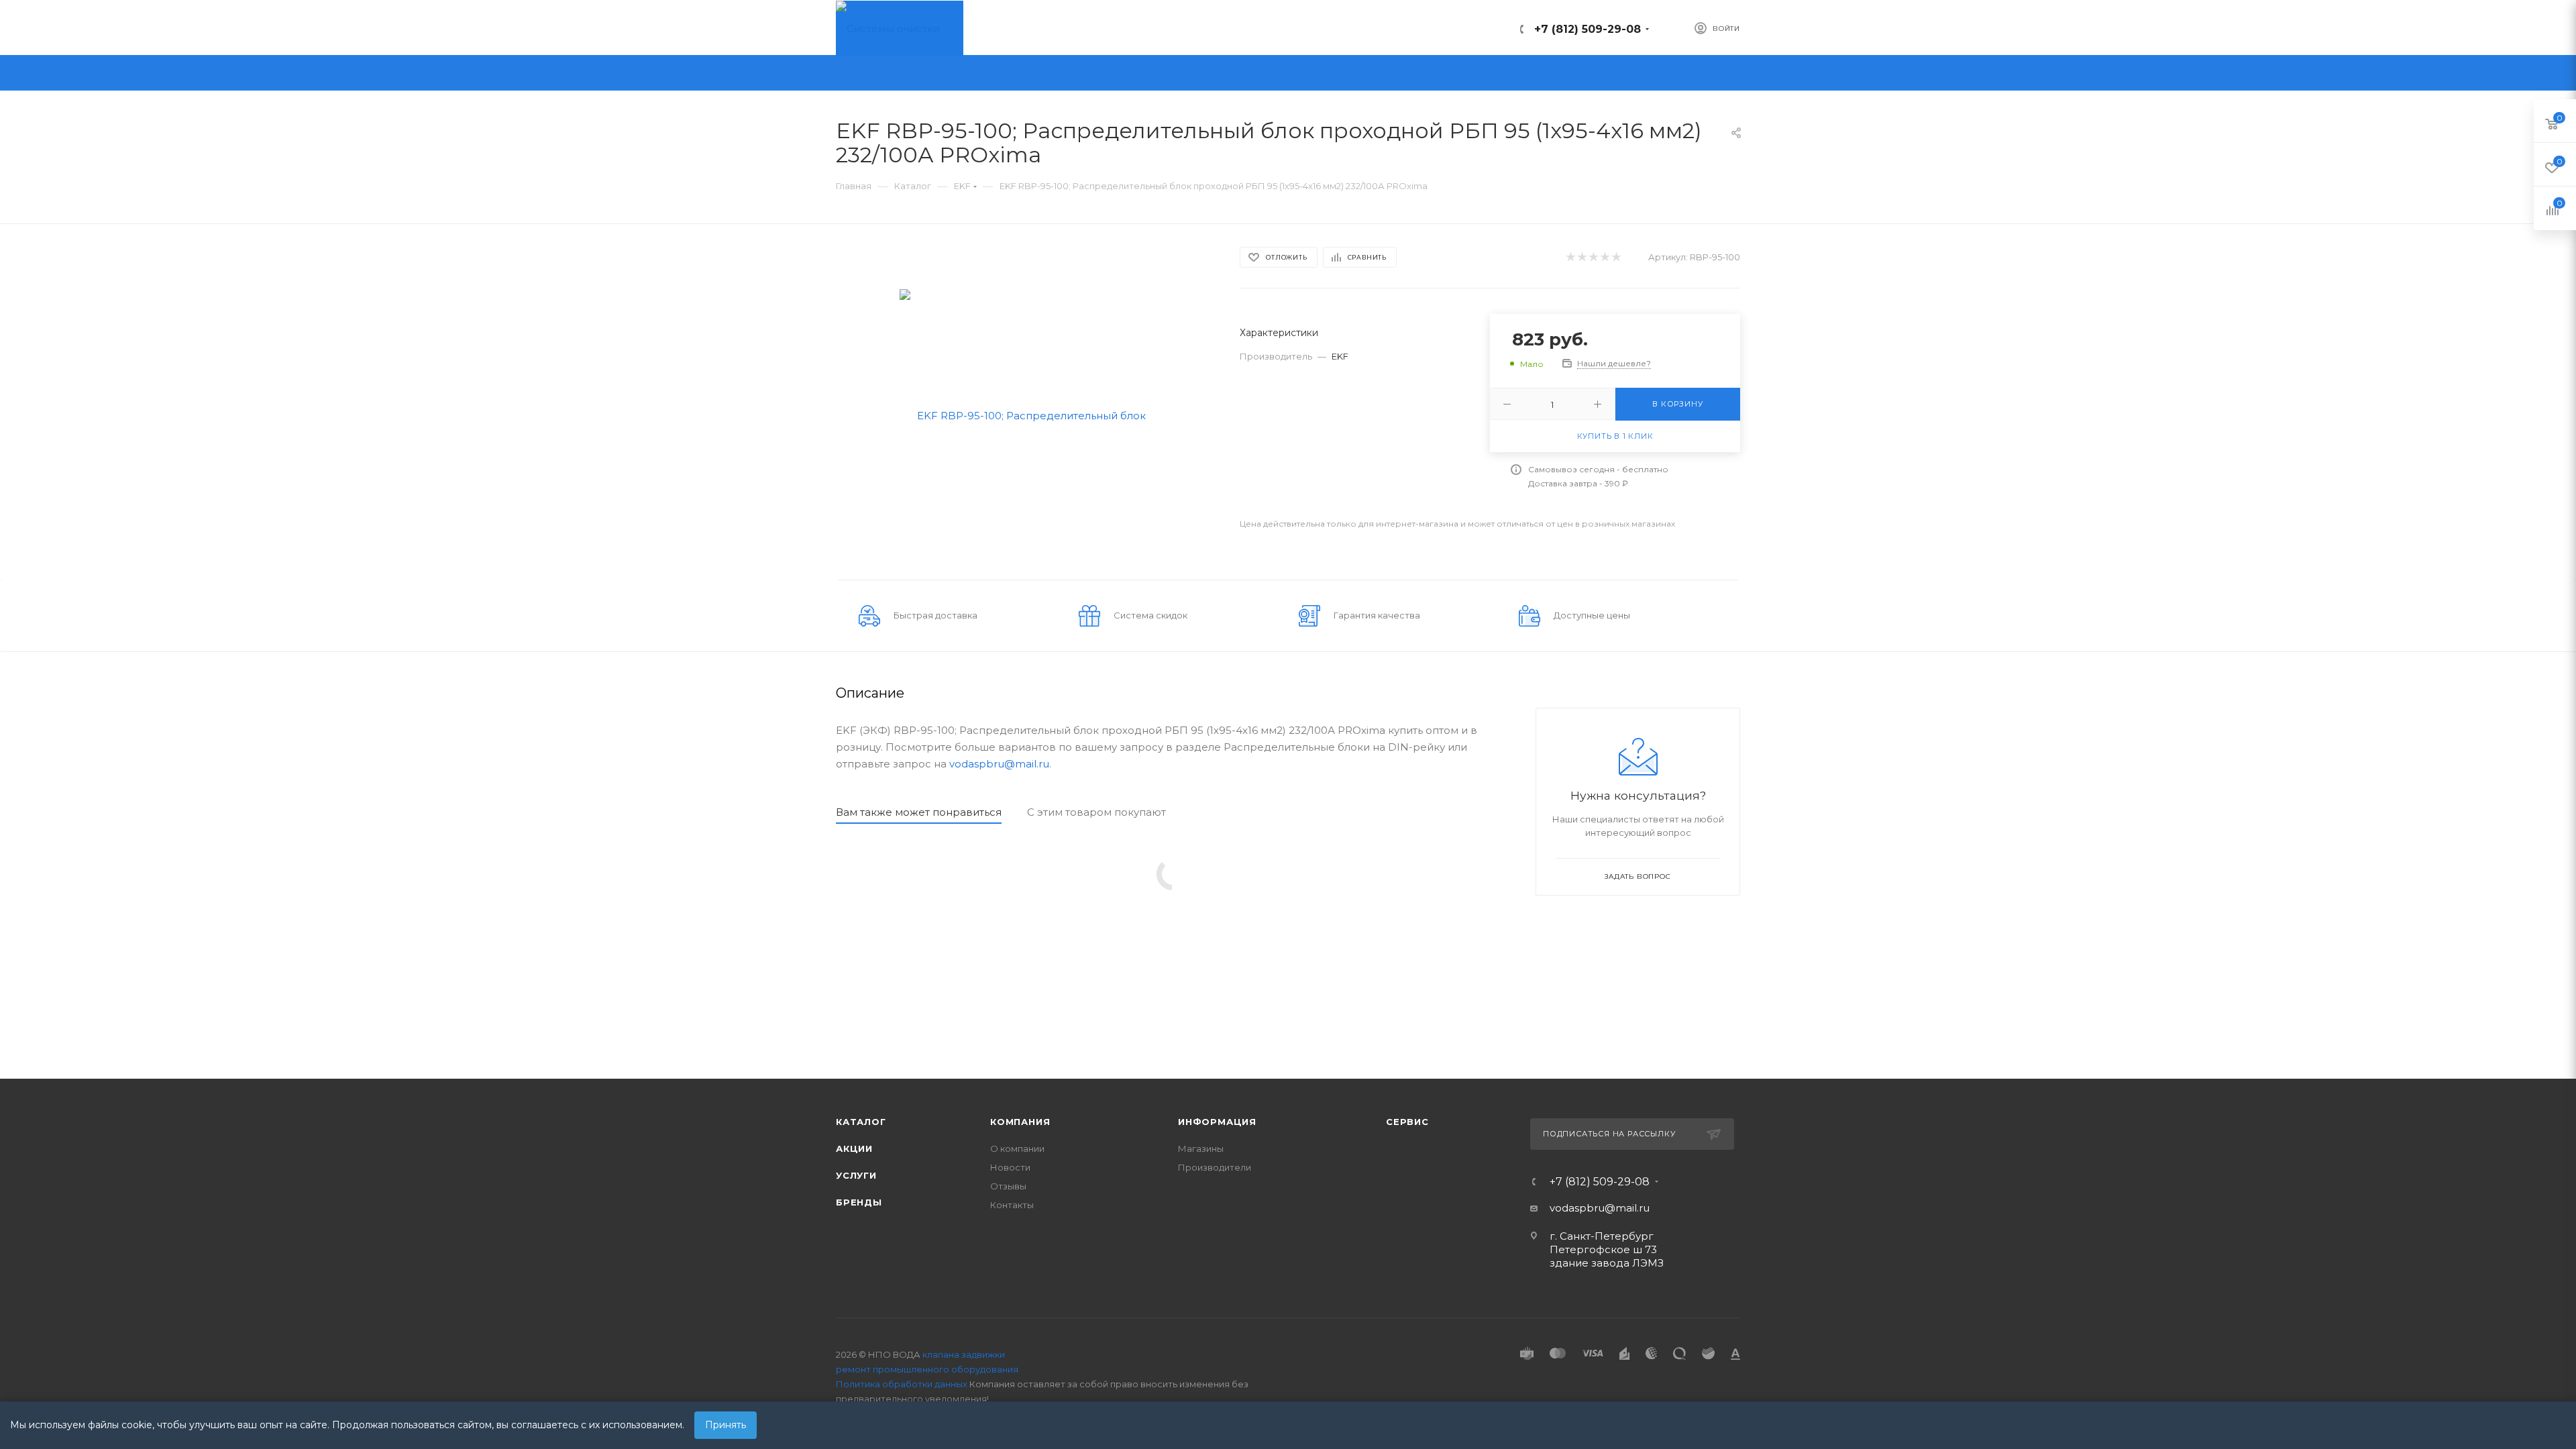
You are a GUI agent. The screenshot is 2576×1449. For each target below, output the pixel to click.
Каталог (861, 1122)
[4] (1604, 257)
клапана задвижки (964, 1354)
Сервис (1407, 1122)
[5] (1616, 257)
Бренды (859, 1202)
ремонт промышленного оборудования (927, 1369)
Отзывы (1008, 1186)
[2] (1581, 257)
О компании (1017, 1148)
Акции (854, 1148)
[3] (1593, 257)
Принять (726, 1425)
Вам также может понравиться (919, 812)
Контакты (1012, 1205)
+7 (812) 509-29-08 (1588, 29)
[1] (1570, 257)
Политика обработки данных (902, 1384)
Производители (1215, 1167)
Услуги (856, 1175)
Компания (1020, 1122)
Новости (1010, 1167)
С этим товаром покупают (1096, 812)
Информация (1217, 1122)
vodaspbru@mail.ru (999, 764)
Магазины (1201, 1148)
